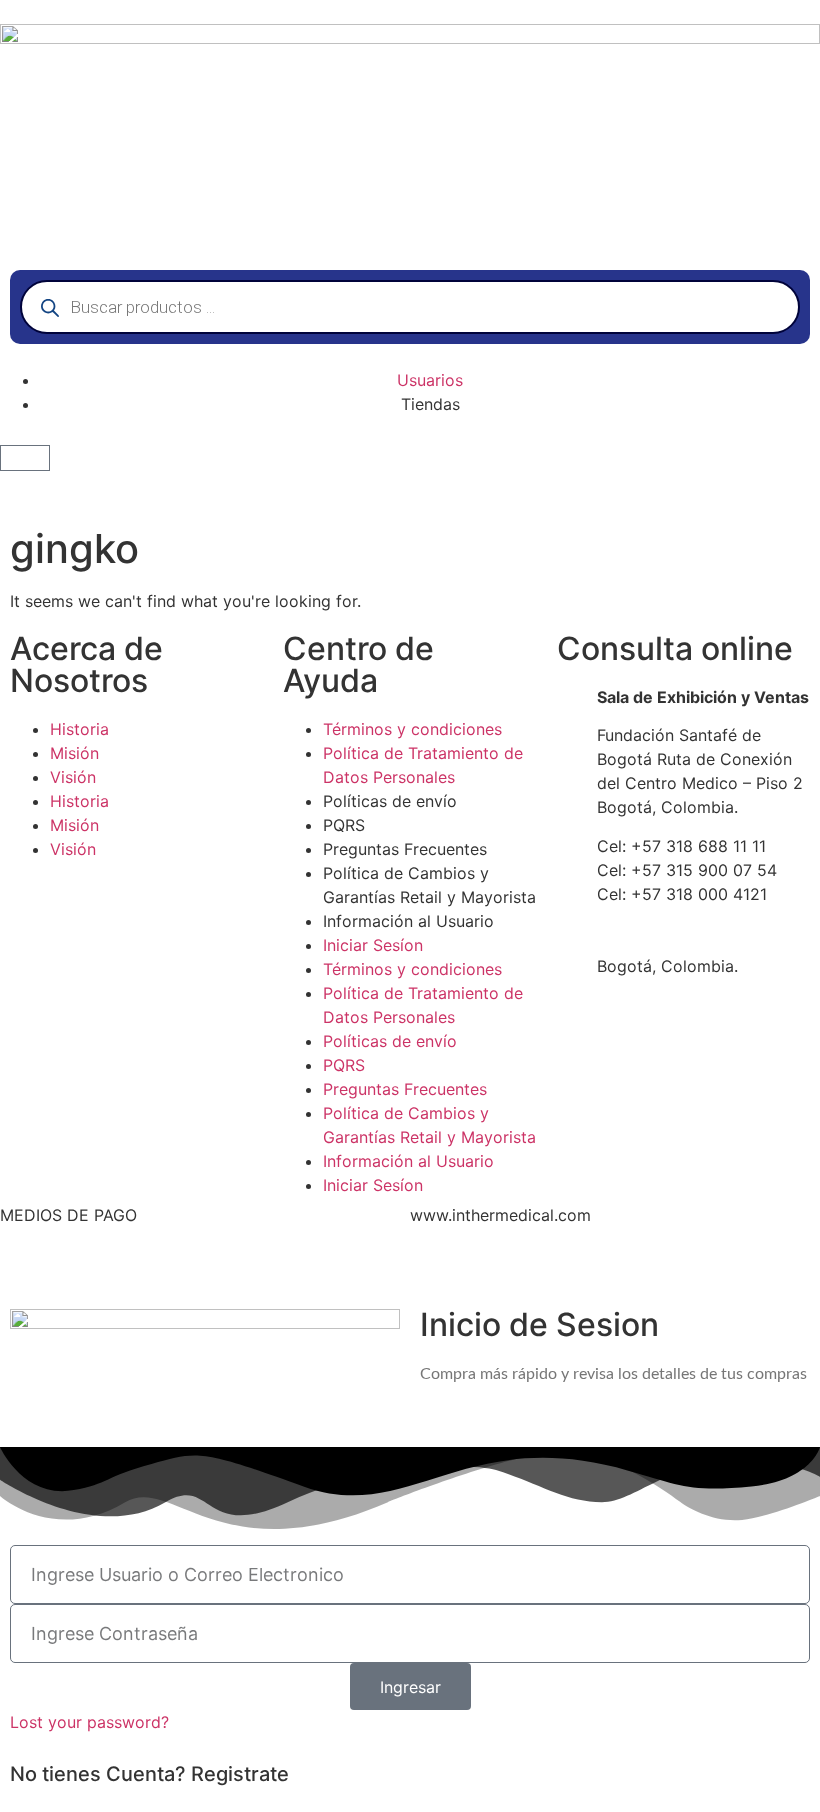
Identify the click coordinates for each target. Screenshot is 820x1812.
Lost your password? (89, 1722)
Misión (74, 753)
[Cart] (25, 458)
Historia (79, 729)
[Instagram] (572, 1268)
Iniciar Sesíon (373, 945)
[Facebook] (435, 1268)
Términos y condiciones (412, 729)
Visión (73, 777)
